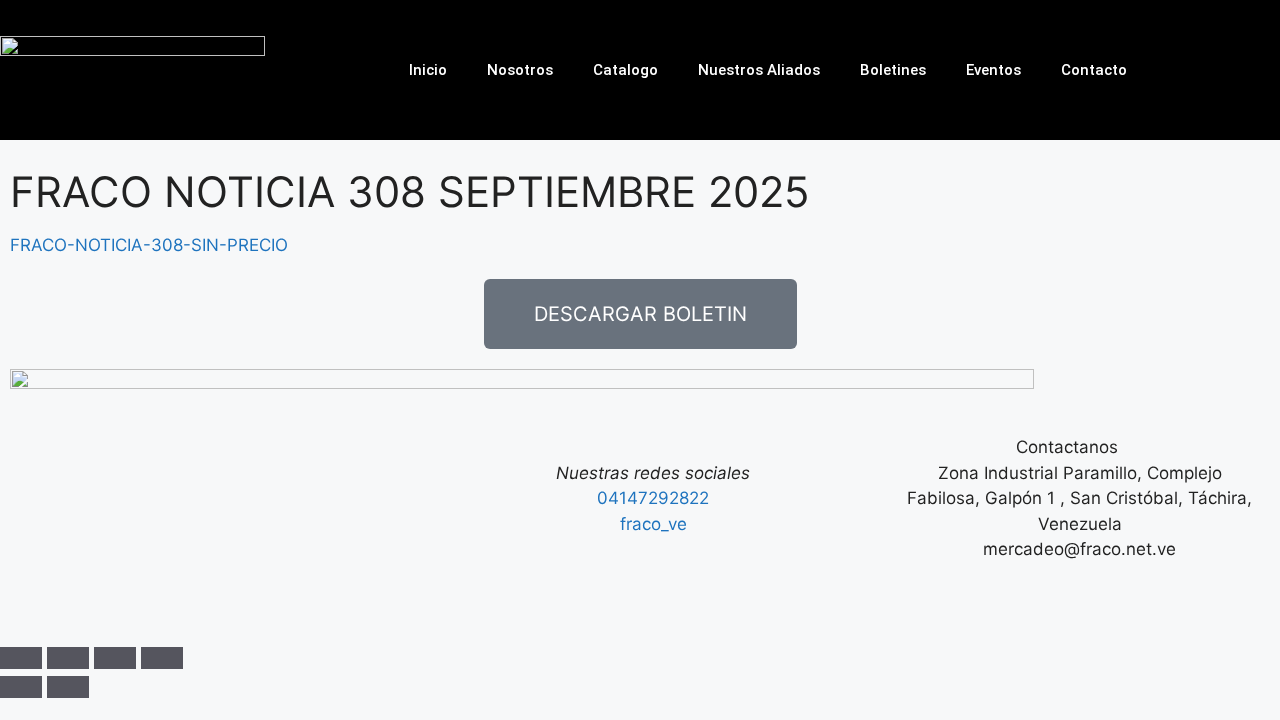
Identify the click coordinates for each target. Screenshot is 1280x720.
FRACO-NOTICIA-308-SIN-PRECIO (149, 245)
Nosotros (520, 70)
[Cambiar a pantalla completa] (68, 658)
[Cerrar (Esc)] (162, 658)
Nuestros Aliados (759, 70)
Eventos (993, 70)
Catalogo (625, 70)
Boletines (893, 70)
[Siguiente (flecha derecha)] (68, 687)
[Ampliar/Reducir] (21, 658)
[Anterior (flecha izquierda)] (21, 687)
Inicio (428, 70)
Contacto (1094, 70)
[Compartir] (115, 658)
